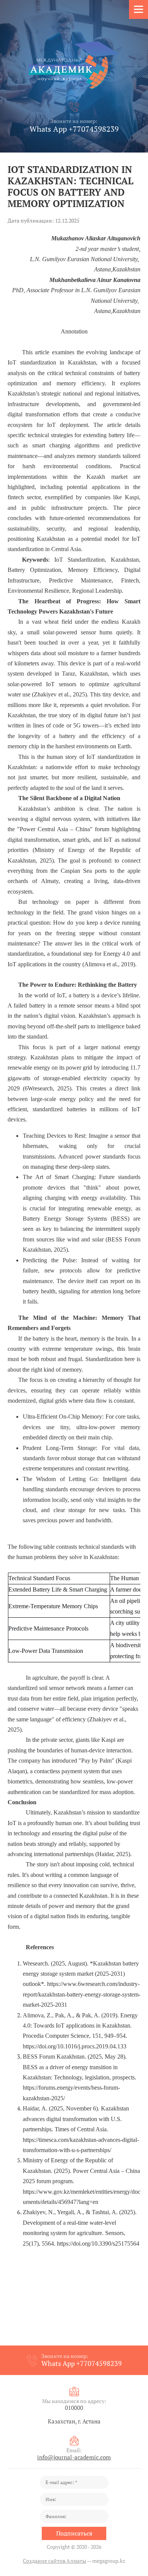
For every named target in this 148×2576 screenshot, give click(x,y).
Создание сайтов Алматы (54, 2561)
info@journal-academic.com (74, 2457)
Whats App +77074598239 (74, 129)
